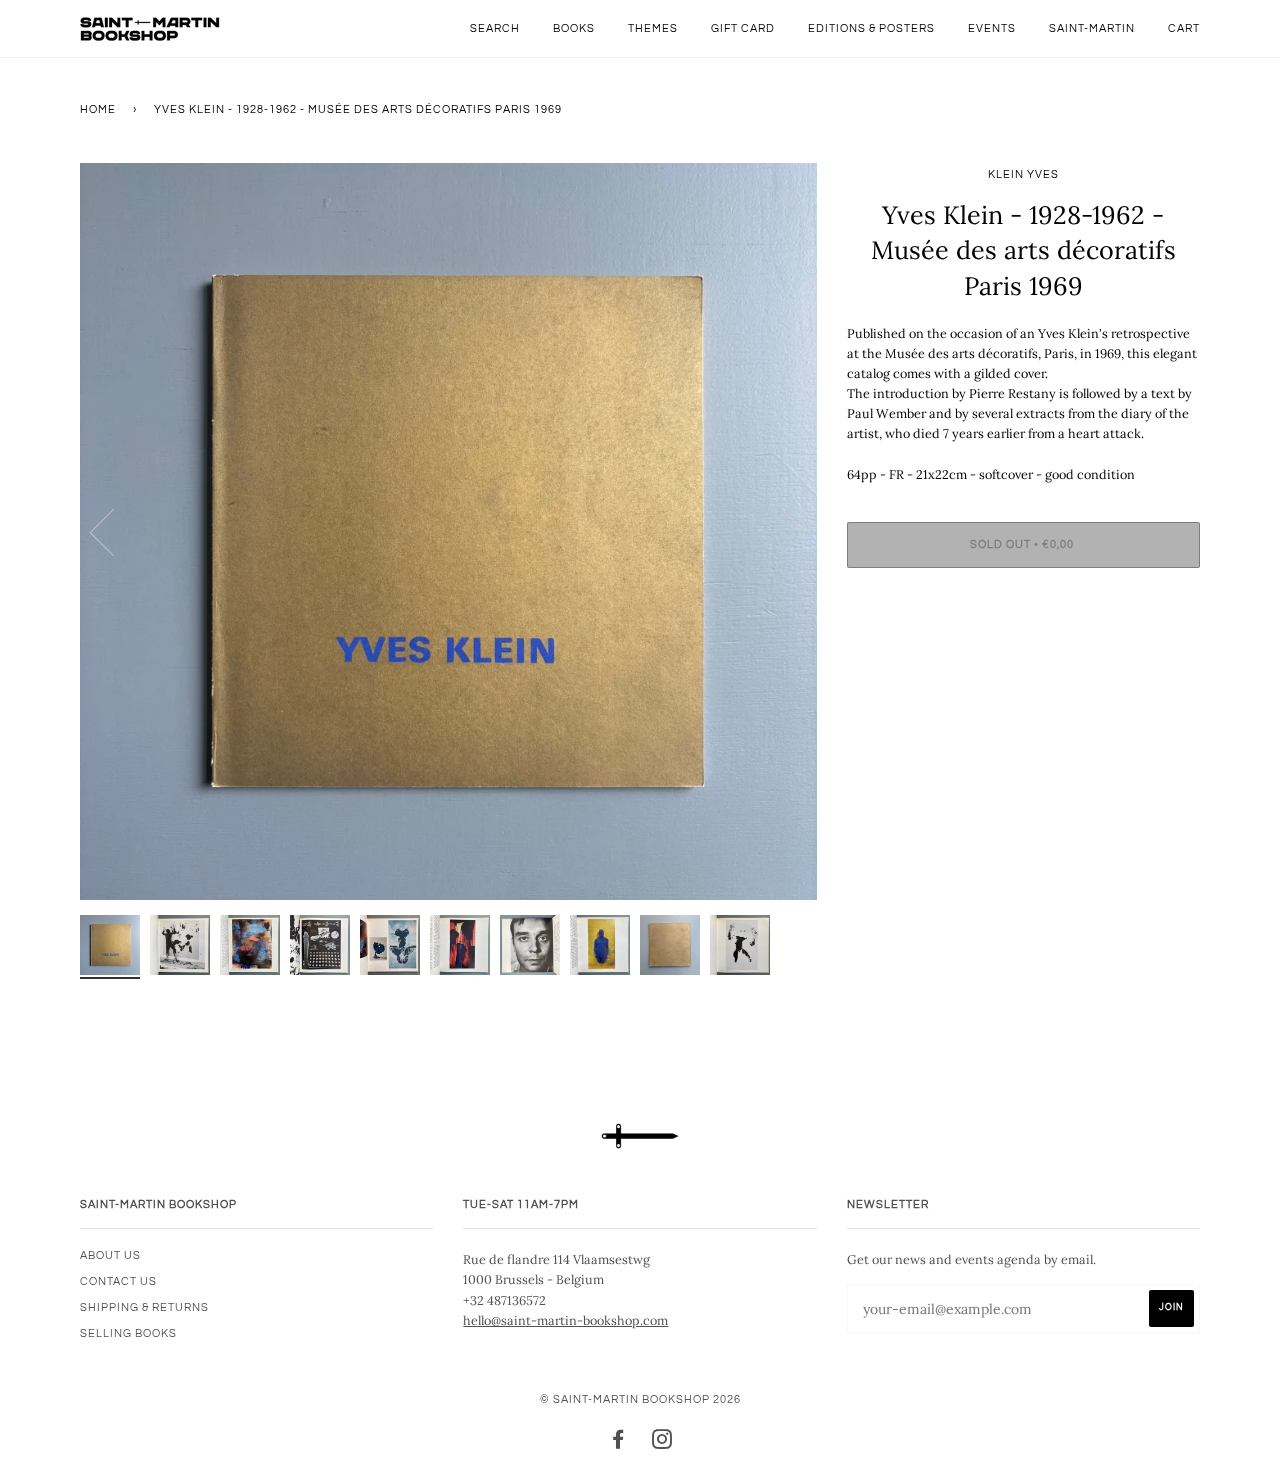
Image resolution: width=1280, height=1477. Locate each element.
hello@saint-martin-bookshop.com (565, 1320)
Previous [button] (114, 531)
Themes (653, 28)
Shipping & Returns (144, 1307)
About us (110, 1255)
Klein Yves (1023, 174)
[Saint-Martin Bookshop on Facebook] (618, 1443)
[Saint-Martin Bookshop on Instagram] (662, 1443)
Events (992, 28)
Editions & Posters (871, 28)
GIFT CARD (743, 28)
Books (574, 28)
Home (98, 109)
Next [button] (780, 531)
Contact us (118, 1281)
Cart (1184, 28)
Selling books (128, 1333)
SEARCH (495, 28)
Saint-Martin (1092, 28)
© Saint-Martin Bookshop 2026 (640, 1399)
